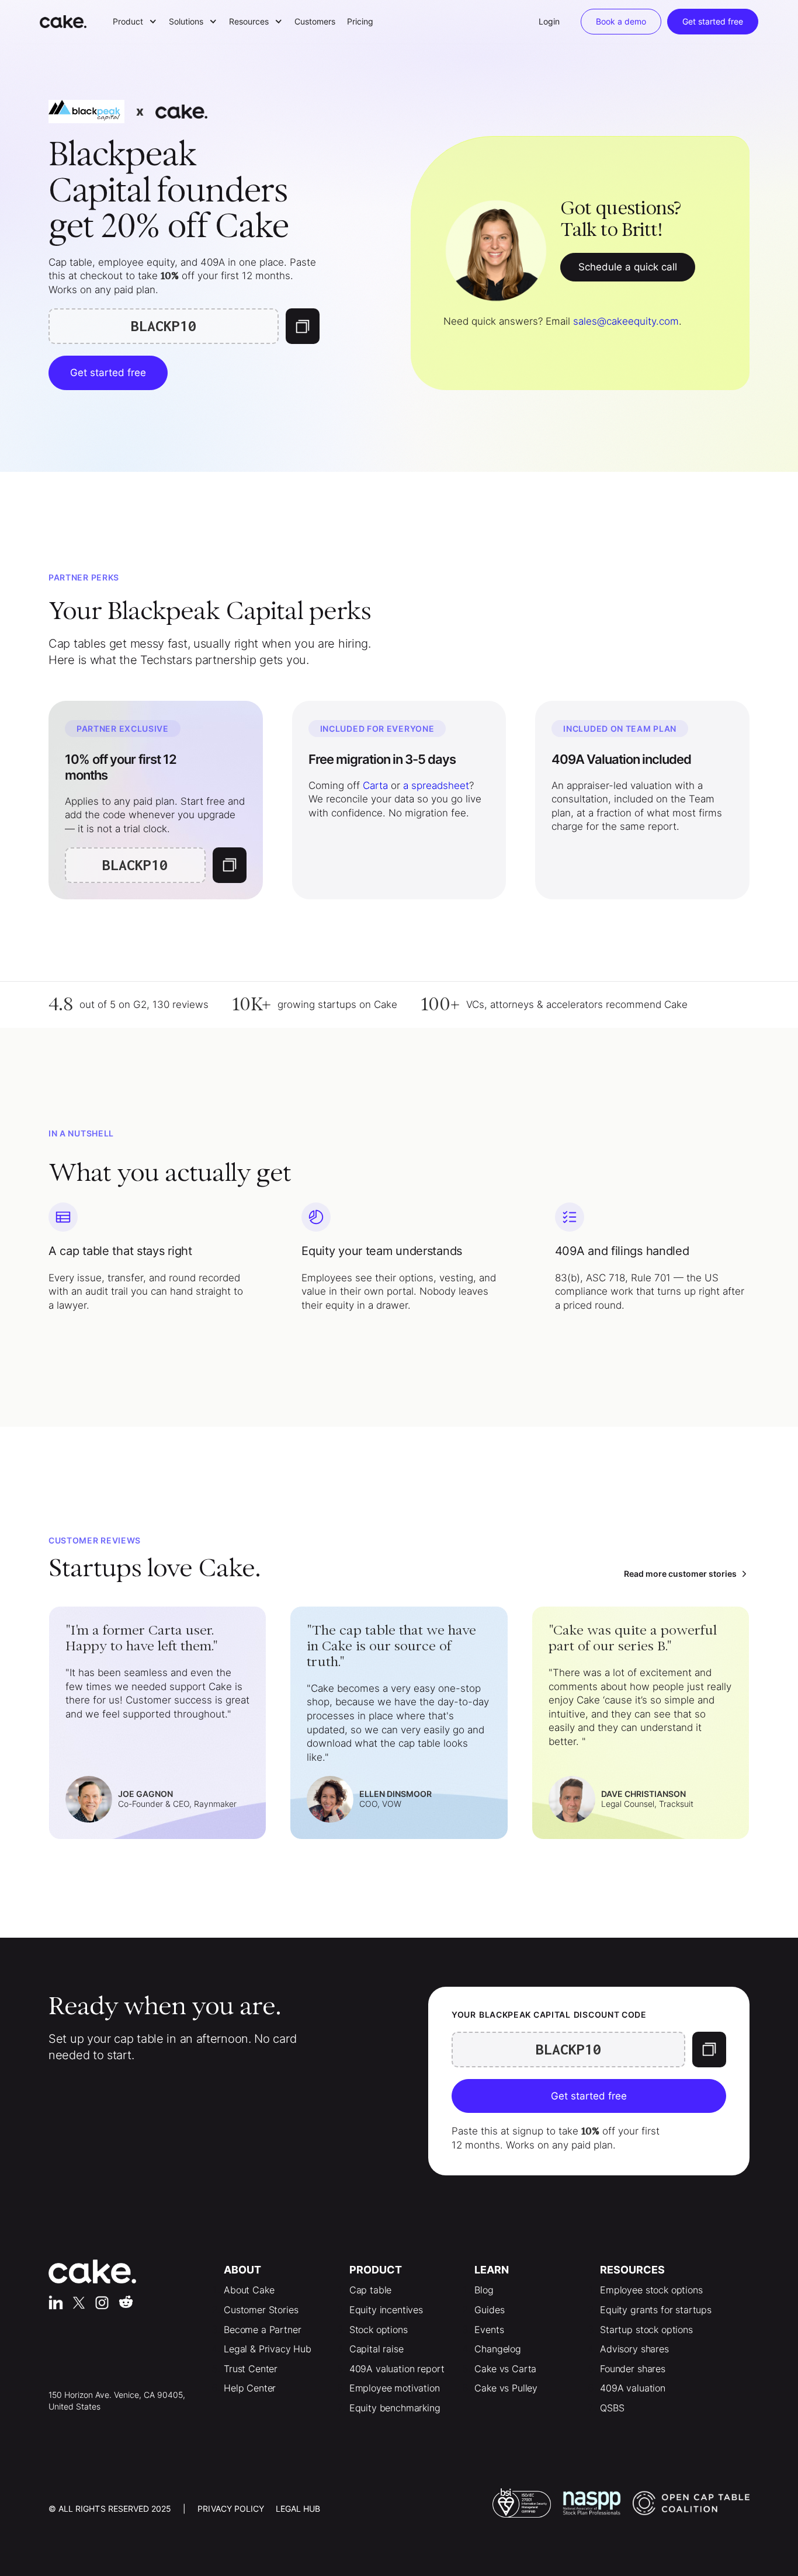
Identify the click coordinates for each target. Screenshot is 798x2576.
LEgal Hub (298, 2509)
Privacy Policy (231, 2509)
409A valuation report (397, 2369)
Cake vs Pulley (506, 2388)
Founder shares (633, 2369)
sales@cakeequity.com (626, 321)
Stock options (379, 2330)
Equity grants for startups (656, 2310)
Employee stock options (651, 2290)
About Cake (249, 2290)
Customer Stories (261, 2310)
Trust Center (251, 2369)
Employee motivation (395, 2388)
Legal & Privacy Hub (268, 2349)
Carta (375, 785)
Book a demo (621, 21)
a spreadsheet (436, 785)
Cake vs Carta (505, 2369)
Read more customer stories (680, 1574)
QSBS (612, 2408)
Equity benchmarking (395, 2408)
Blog (484, 2290)
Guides (489, 2310)
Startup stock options (646, 2330)
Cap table (371, 2290)
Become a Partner (262, 2330)
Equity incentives (386, 2310)
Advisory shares (634, 2349)
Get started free (713, 21)
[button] (135, 22)
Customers (315, 21)
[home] (69, 22)
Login (549, 21)
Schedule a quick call (628, 267)
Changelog (498, 2349)
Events (489, 2330)
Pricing (360, 21)
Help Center (250, 2388)
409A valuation (633, 2388)
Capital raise (377, 2349)
